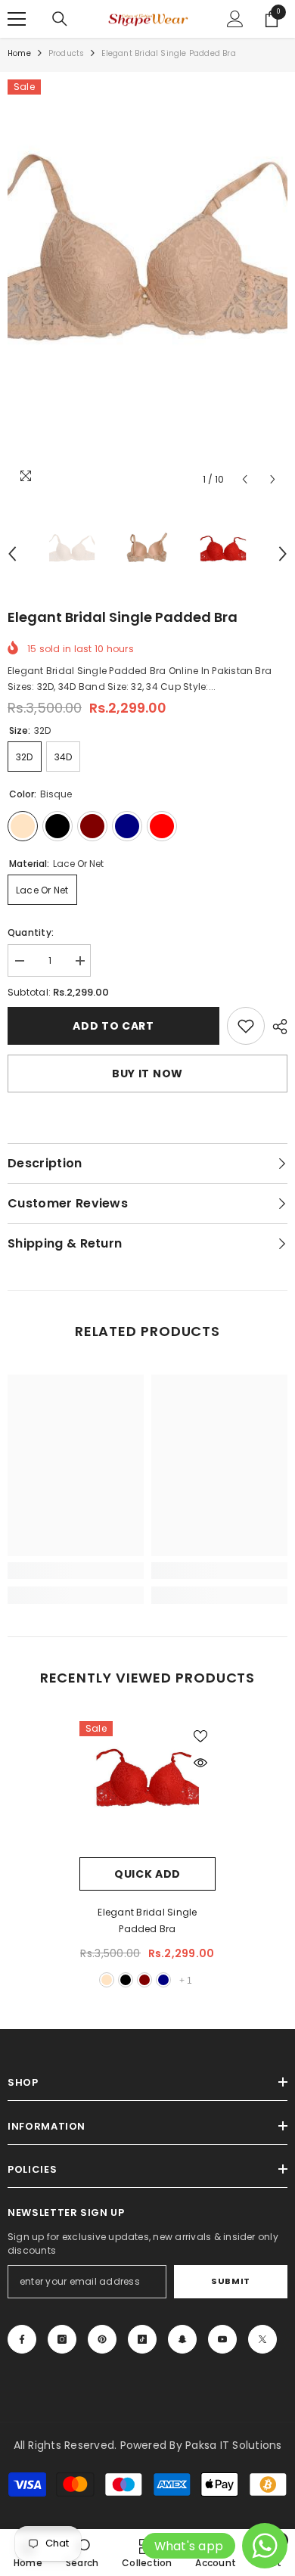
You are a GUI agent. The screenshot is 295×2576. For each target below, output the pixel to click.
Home (19, 53)
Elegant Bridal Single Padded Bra (147, 1920)
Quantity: (31, 932)
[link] (246, 1026)
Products (67, 53)
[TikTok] (142, 2339)
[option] (147, 287)
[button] (245, 479)
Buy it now (147, 1074)
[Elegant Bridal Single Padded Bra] (147, 1789)
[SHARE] (276, 1027)
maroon (144, 1980)
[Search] (60, 19)
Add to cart (113, 1026)
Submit (230, 2281)
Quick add (147, 1874)
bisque (107, 1980)
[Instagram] (62, 2339)
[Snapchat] (182, 2339)
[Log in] (235, 19)
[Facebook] (22, 2339)
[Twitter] (262, 2339)
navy (163, 1980)
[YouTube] (222, 2339)
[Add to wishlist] (200, 1736)
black (126, 1980)
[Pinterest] (102, 2339)
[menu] (17, 19)
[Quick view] (200, 1763)
